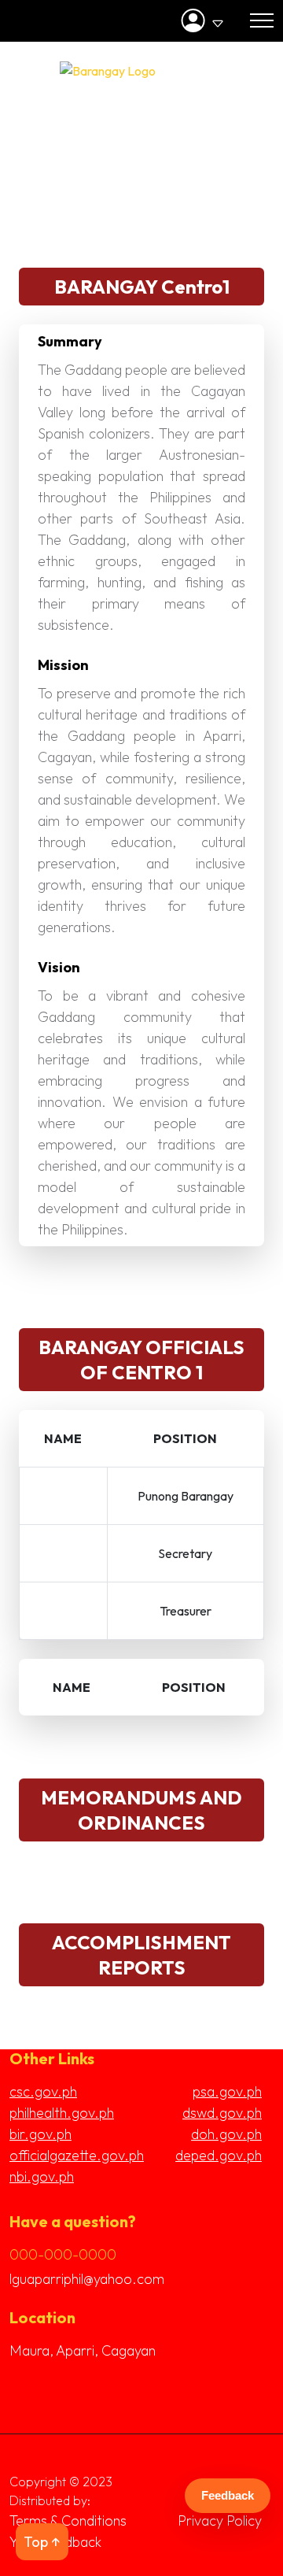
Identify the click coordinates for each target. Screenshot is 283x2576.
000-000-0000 (63, 2254)
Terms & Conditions (68, 2520)
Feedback (228, 2495)
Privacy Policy (220, 2520)
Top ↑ (42, 2542)
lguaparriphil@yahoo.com (87, 2279)
